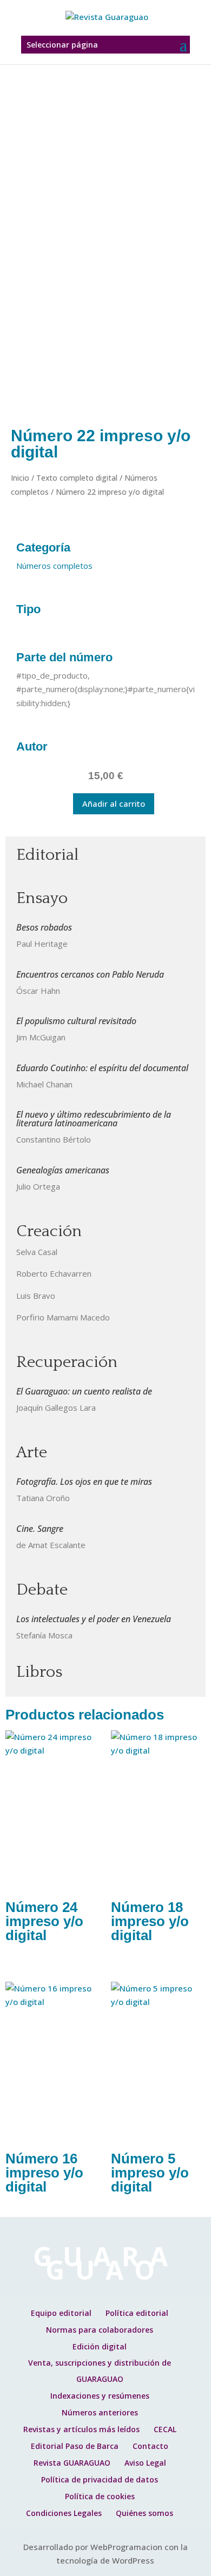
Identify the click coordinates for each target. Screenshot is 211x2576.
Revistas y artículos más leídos (81, 2429)
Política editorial (137, 2313)
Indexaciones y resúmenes (100, 2396)
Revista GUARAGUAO (72, 2463)
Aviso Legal (145, 2463)
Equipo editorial (61, 2313)
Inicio (20, 478)
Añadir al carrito (114, 804)
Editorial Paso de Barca (75, 2446)
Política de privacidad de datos (100, 2479)
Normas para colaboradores (100, 2330)
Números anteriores (100, 2412)
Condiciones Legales (64, 2513)
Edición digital (100, 2346)
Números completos (54, 566)
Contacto (150, 2446)
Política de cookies (100, 2496)
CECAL (165, 2429)
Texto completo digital (77, 478)
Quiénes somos (144, 2513)
